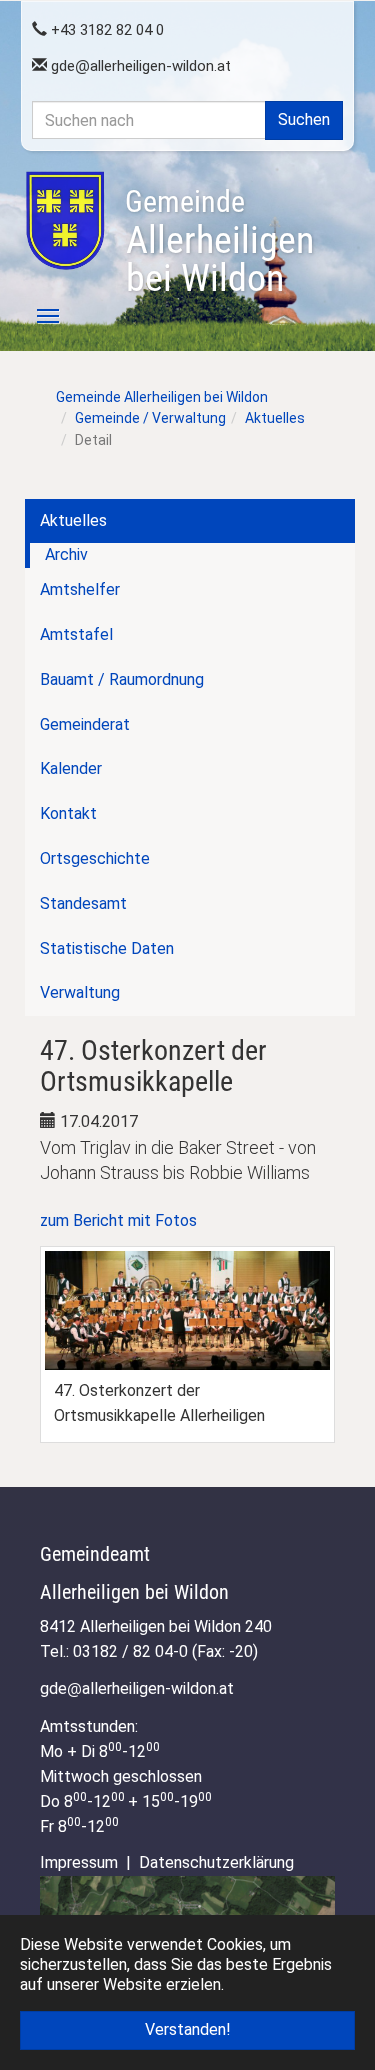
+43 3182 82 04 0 (105, 30)
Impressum (79, 1862)
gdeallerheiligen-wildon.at (139, 66)
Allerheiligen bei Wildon (219, 242)
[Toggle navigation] (37, 316)
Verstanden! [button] (188, 2029)
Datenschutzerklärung (216, 1862)
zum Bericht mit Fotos (118, 1220)
